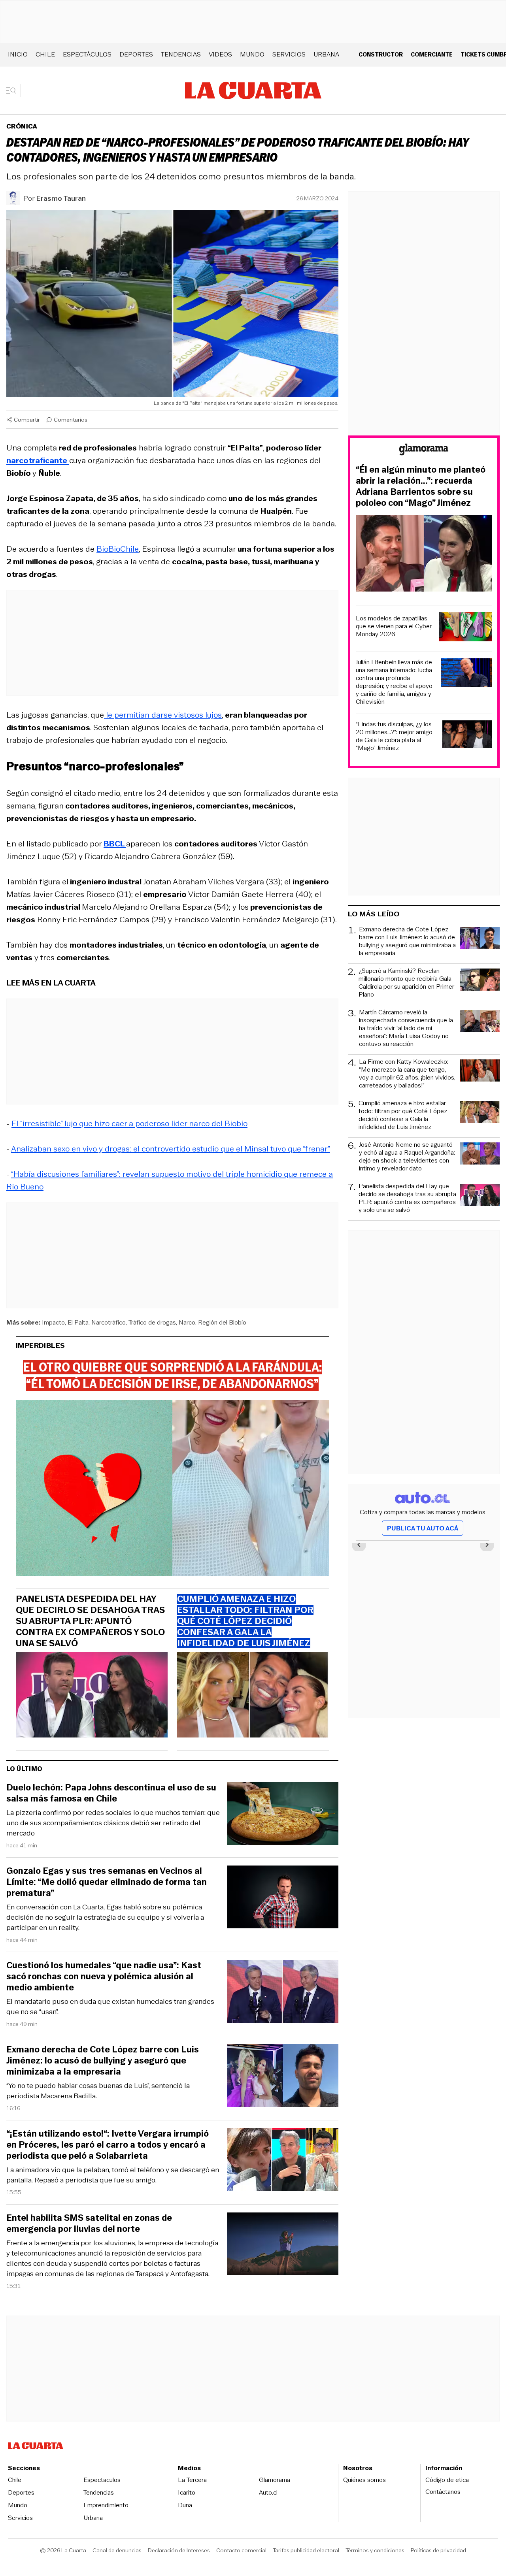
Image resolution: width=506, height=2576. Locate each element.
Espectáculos (87, 54)
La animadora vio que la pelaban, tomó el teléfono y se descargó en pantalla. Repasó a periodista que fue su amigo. (113, 2175)
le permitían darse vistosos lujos (163, 715)
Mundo (252, 54)
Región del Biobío (222, 1322)
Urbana (326, 54)
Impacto (53, 1322)
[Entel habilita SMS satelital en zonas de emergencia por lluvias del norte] (283, 2245)
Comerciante (432, 54)
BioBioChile (118, 549)
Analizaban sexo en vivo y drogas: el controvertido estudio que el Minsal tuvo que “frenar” (171, 1149)
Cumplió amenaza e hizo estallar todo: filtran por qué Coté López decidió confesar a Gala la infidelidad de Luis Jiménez (403, 1115)
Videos (220, 54)
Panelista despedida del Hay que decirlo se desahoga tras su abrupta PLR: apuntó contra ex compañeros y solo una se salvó (90, 1621)
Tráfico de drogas (152, 1322)
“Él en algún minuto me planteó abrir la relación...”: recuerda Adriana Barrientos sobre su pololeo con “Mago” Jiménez (421, 486)
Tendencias (181, 54)
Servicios (289, 54)
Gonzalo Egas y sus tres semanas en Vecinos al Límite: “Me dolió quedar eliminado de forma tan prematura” (107, 1882)
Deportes (136, 54)
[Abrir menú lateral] (14, 90)
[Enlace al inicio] (424, 451)
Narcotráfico (109, 1322)
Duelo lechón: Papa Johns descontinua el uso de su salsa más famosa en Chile (111, 1793)
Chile (45, 54)
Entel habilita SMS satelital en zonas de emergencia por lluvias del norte (89, 2224)
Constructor (381, 54)
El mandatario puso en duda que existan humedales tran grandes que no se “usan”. (110, 2007)
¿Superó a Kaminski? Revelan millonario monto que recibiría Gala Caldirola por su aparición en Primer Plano (406, 983)
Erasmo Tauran (61, 198)
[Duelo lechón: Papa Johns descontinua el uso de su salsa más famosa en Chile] (283, 1815)
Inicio (18, 54)
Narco (187, 1322)
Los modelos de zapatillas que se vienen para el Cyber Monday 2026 (394, 626)
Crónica (22, 126)
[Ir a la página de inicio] (253, 90)
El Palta (78, 1322)
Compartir (27, 420)
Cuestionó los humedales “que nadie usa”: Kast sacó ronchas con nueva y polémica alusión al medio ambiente (104, 1977)
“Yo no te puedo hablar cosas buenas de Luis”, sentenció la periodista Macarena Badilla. (98, 2091)
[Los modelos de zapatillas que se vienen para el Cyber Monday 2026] (465, 628)
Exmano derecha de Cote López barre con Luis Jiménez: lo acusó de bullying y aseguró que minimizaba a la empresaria (103, 2061)
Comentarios (71, 420)
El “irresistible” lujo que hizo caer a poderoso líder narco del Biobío (129, 1123)
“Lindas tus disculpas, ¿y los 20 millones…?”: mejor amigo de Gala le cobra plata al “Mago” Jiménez (394, 736)
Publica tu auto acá (423, 1528)
